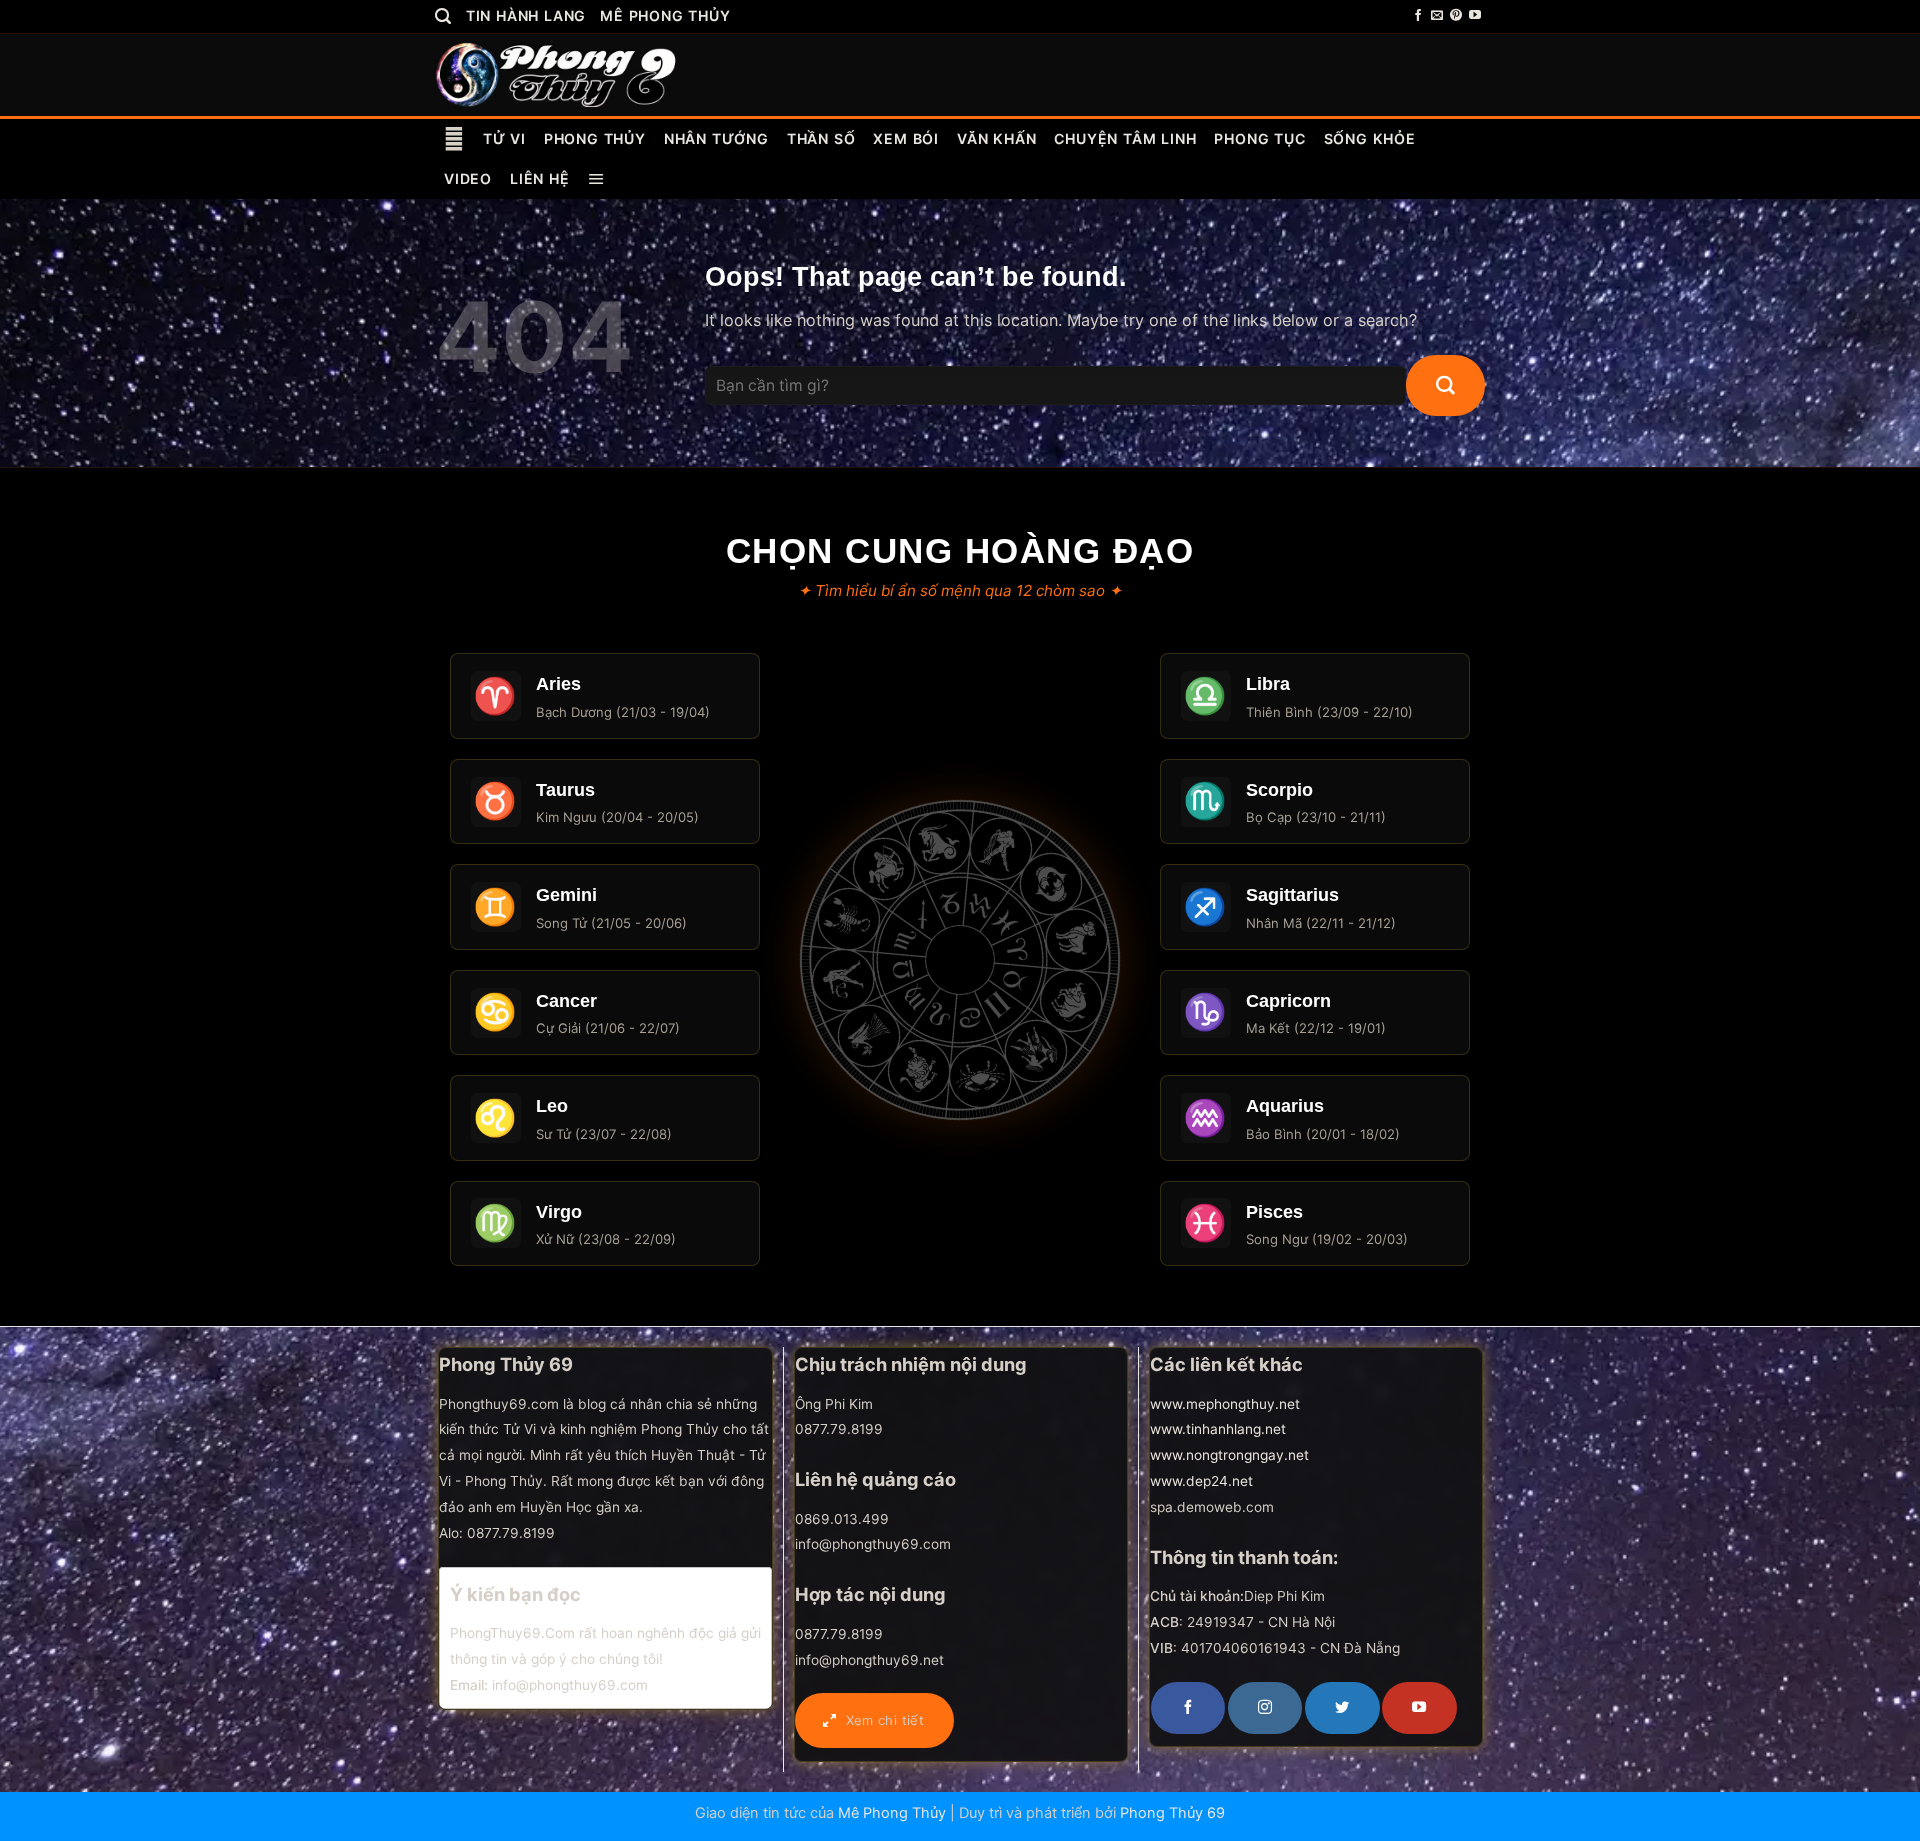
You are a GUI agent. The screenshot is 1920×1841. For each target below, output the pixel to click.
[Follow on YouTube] (1475, 16)
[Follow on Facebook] (1418, 16)
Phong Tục (1259, 138)
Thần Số (821, 138)
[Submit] (1445, 386)
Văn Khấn (996, 138)
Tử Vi (504, 138)
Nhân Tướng (716, 138)
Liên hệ (540, 178)
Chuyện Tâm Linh (1125, 138)
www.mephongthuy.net (1225, 1404)
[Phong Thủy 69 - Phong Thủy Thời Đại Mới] (557, 74)
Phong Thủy (595, 138)
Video (468, 178)
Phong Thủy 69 (1172, 1813)
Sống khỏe (1370, 138)
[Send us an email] (1437, 16)
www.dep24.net (1201, 1481)
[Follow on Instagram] (1265, 1708)
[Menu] (597, 179)
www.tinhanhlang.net (1218, 1429)
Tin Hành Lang (526, 15)
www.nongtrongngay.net (1229, 1455)
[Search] (443, 16)
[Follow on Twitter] (1342, 1708)
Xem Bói (906, 138)
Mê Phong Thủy (665, 15)
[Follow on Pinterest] (1456, 16)
